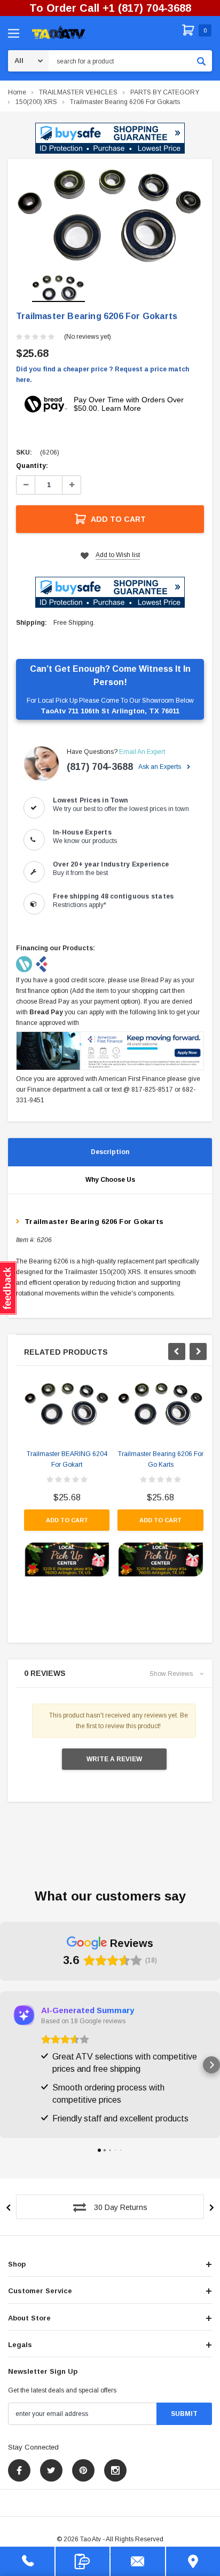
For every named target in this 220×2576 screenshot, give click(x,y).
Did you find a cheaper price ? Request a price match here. (103, 375)
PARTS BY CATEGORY (165, 92)
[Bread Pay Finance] (25, 964)
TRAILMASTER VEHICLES (78, 92)
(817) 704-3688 (100, 767)
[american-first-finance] (42, 964)
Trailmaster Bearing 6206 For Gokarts (125, 102)
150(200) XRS (36, 102)
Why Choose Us (110, 1180)
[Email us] (138, 2561)
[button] (110, 138)
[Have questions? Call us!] (27, 2561)
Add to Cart (118, 519)
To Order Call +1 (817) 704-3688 (110, 8)
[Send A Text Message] (83, 2561)
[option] (110, 216)
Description (110, 1152)
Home (17, 92)
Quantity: (32, 466)
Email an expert (142, 752)
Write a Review (114, 1759)
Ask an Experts (160, 767)
